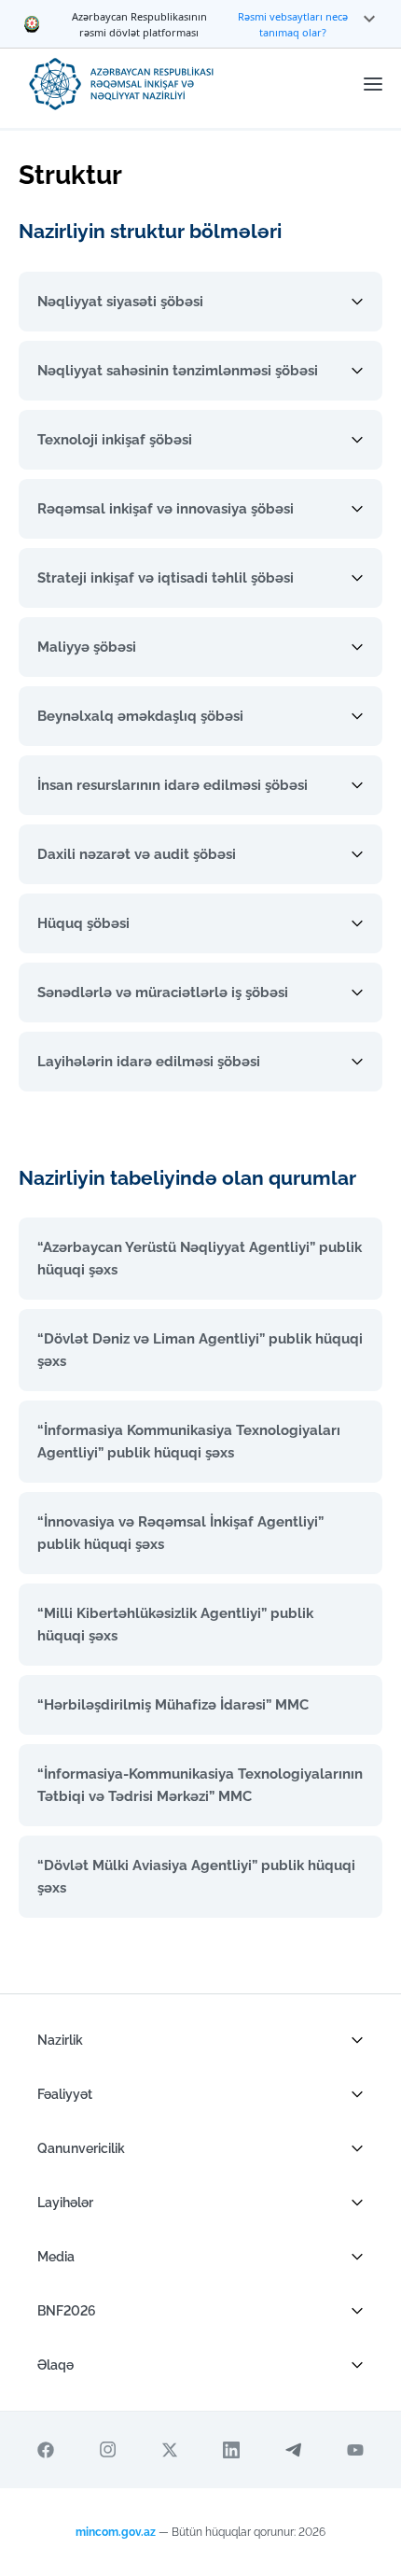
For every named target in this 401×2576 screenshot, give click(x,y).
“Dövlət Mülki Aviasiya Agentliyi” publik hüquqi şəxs (196, 1877)
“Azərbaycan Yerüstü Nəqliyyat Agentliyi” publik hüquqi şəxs (200, 1259)
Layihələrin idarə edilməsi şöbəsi (149, 1062)
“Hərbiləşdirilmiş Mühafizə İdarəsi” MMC (173, 1705)
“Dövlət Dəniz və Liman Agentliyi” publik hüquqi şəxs (200, 1350)
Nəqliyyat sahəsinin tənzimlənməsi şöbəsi (178, 371)
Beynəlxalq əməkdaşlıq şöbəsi (140, 716)
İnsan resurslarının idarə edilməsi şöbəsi (173, 785)
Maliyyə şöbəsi (87, 647)
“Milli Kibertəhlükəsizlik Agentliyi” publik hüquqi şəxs (175, 1625)
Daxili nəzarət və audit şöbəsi (137, 854)
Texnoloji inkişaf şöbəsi (115, 440)
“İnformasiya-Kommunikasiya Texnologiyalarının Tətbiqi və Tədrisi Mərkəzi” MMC (200, 1785)
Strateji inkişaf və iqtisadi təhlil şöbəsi (166, 578)
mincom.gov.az (116, 2532)
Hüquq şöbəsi (83, 923)
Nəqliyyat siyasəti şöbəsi (120, 302)
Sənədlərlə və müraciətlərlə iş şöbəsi (163, 992)
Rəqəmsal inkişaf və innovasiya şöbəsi (166, 509)
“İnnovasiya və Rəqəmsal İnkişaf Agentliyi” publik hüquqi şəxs (180, 1533)
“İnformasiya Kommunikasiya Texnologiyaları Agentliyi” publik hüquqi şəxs (189, 1442)
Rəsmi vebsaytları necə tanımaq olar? (293, 24)
